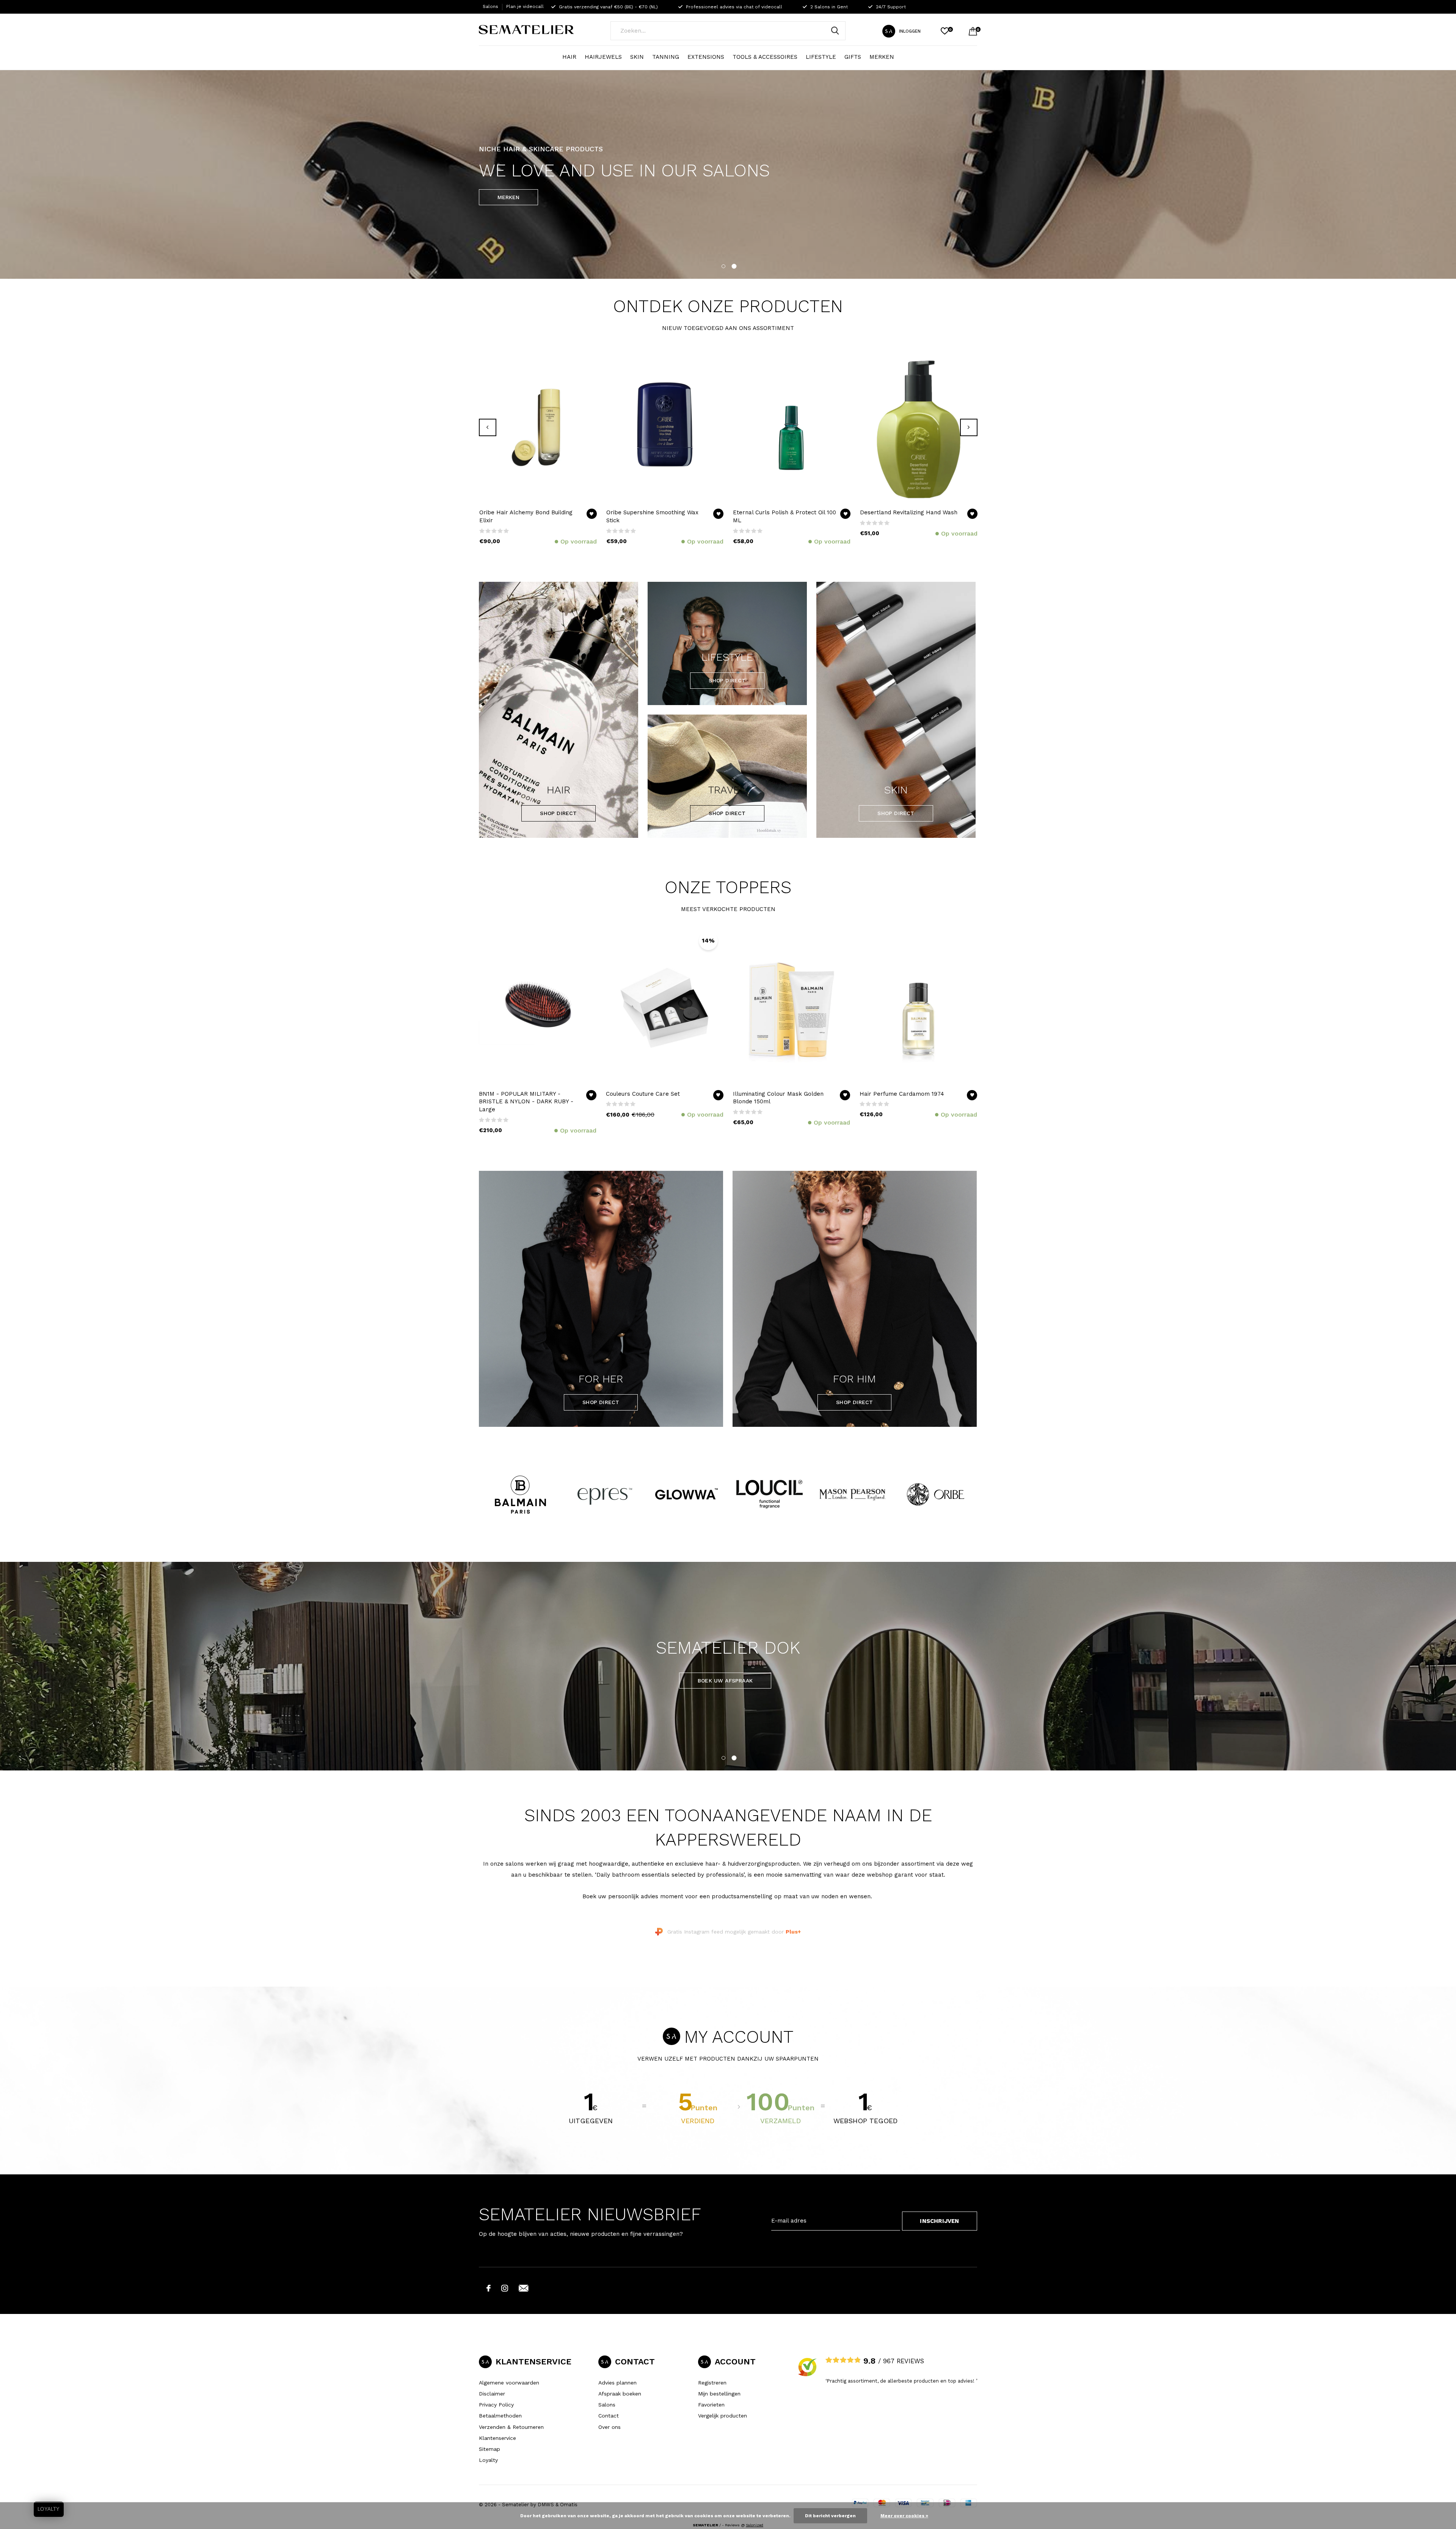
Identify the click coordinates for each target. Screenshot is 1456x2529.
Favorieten (711, 2405)
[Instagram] (505, 2288)
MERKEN (882, 57)
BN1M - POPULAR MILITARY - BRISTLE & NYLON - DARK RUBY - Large (526, 1102)
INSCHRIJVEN (939, 2221)
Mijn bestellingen (719, 2394)
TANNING (666, 57)
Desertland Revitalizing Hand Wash (909, 512)
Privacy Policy (496, 2405)
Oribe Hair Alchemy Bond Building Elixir (526, 516)
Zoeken (835, 31)
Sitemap (490, 2449)
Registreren (712, 2383)
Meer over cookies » (904, 2516)
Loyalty (488, 2460)
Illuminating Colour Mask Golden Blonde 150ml (778, 1098)
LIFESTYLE (821, 57)
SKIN (637, 57)
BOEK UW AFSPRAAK (725, 1681)
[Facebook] (489, 2288)
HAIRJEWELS (603, 57)
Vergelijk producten (723, 2416)
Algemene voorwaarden (509, 2383)
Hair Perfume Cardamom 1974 (902, 1094)
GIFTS (853, 57)
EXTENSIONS (706, 57)
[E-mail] (524, 2288)
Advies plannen (617, 2383)
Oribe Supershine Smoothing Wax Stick (652, 516)
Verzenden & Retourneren (511, 2427)
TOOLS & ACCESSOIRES (765, 57)
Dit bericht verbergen (830, 2516)
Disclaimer (492, 2394)
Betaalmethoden (500, 2416)
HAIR (569, 57)
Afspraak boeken (620, 2394)
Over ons (610, 2427)
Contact (609, 2416)
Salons (490, 6)
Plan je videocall (525, 6)
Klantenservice (497, 2438)
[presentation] (488, 427)
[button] (723, 265)
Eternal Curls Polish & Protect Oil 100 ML (784, 516)
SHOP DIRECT (558, 813)
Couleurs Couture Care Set (643, 1094)
